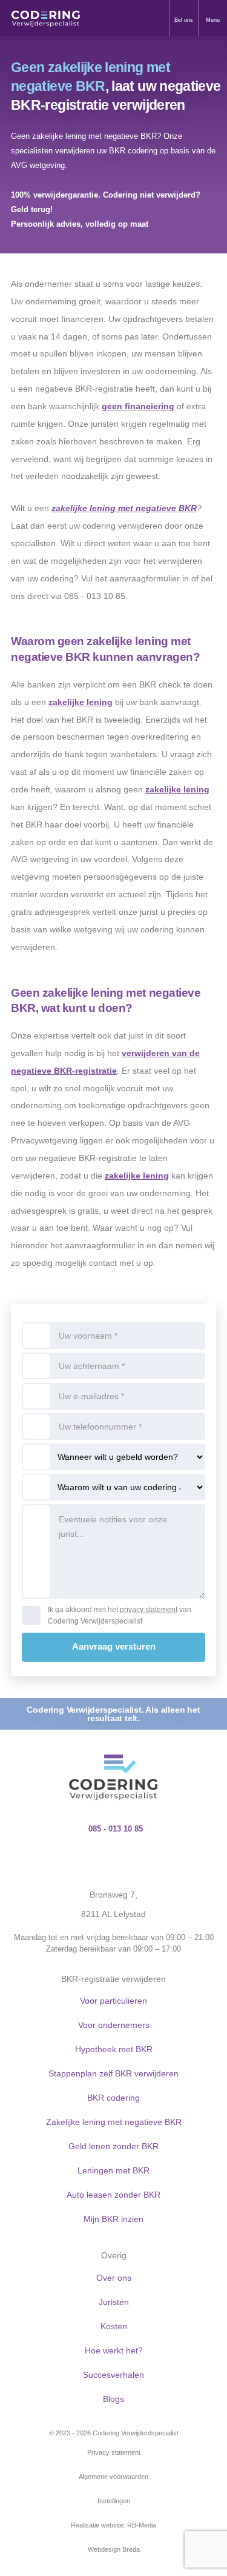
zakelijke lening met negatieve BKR (124, 508)
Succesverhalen (113, 2375)
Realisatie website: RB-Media (113, 2525)
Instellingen (114, 2501)
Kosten (114, 2326)
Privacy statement (114, 2452)
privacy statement (149, 1610)
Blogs (113, 2399)
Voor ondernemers (114, 2025)
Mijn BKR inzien (113, 2219)
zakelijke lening (81, 702)
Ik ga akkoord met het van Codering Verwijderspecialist (120, 1615)
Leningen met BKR (113, 2170)
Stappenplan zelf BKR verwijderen (113, 2073)
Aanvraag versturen (114, 1646)
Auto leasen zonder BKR (113, 2195)
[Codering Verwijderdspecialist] (46, 18)
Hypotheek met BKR (114, 2049)
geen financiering (138, 406)
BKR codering (113, 2098)
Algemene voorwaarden (113, 2477)
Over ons (114, 2278)
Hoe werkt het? (114, 2350)
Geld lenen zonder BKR (113, 2146)
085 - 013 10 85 (116, 1829)
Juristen (114, 2302)
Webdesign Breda (114, 2549)
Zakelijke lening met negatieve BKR (114, 2122)
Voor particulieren (113, 2001)
